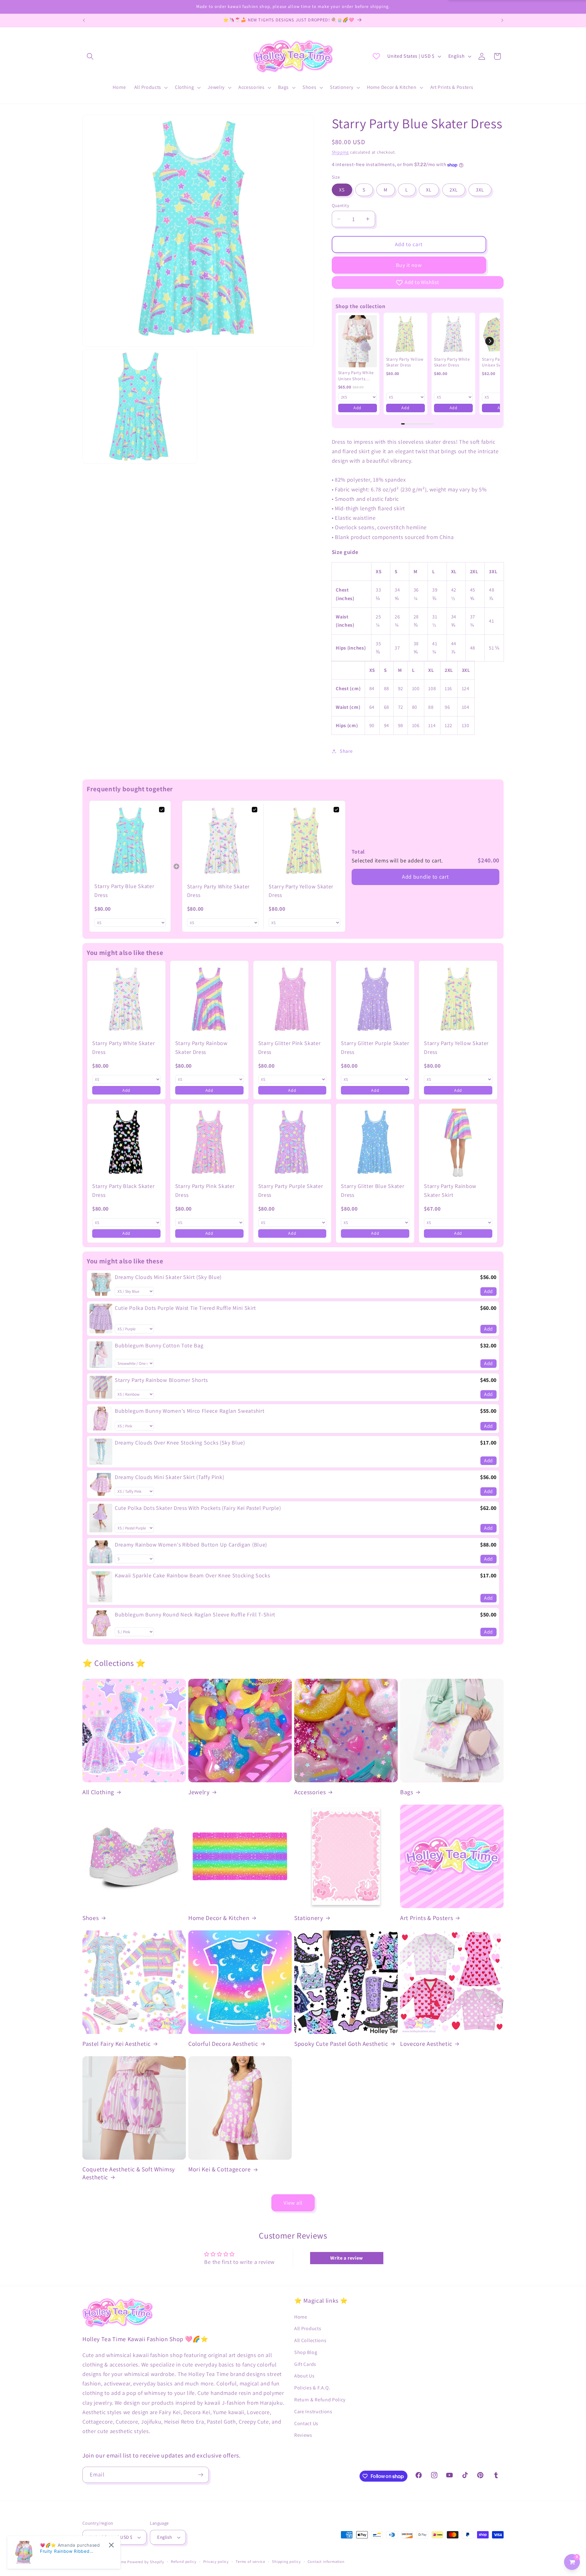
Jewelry (199, 1792)
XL (429, 190)
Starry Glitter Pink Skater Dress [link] (289, 1048)
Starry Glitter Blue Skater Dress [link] (373, 1190)
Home (301, 2317)
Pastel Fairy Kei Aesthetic (117, 2044)
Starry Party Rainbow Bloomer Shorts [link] (161, 1380)
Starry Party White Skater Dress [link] (452, 362)
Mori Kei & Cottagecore (220, 2169)
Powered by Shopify (146, 2562)
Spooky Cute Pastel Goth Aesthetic (341, 2044)
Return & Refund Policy (320, 2400)
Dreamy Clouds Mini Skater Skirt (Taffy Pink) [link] (169, 1477)
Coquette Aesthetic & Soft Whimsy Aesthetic (129, 2173)
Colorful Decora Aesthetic (223, 2044)
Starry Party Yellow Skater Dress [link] (405, 362)
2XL (454, 190)
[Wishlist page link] (376, 56)
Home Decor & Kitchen (219, 1918)
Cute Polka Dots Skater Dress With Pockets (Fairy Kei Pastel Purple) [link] (198, 1508)
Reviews (303, 2435)
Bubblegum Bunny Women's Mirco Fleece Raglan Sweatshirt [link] (190, 1411)
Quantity (341, 205)
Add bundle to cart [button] (425, 877)
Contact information (326, 2561)
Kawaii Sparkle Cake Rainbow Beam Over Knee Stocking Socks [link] (192, 1575)
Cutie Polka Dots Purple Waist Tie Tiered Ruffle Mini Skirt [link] (185, 1308)
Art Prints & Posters (427, 1918)
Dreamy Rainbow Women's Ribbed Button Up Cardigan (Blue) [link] (191, 1545)
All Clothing (98, 1792)
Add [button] (357, 408)
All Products (308, 2328)
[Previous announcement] (84, 20)
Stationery (309, 1918)
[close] (111, 2545)
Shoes (90, 1918)
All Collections (310, 2340)
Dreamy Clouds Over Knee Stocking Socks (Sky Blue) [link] (180, 1443)
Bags (407, 1792)
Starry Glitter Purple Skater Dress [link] (375, 1048)
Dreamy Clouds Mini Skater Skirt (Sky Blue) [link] (168, 1277)
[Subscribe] (201, 2475)
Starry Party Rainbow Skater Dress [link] (201, 1048)
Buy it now (409, 265)
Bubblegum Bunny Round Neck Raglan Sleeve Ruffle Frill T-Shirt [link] (195, 1614)
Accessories (310, 1792)
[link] (358, 341)
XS (342, 190)
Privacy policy (216, 2561)
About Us (304, 2376)
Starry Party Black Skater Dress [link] (123, 1190)
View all (293, 2203)
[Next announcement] (502, 20)
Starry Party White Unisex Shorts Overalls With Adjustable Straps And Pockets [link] (356, 376)
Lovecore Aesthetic (426, 2044)
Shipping (340, 152)
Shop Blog (306, 2352)
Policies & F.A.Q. (312, 2388)
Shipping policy (286, 2561)
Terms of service (250, 2561)
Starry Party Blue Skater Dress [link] (124, 891)
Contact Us (306, 2423)
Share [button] (346, 751)
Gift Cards (305, 2364)
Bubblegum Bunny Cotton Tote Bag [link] (159, 1345)
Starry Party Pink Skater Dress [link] (205, 1190)
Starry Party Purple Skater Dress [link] (291, 1190)
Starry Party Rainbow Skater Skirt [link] (450, 1190)
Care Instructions (313, 2412)
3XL (480, 190)
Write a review (347, 2258)
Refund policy (184, 2561)
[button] (90, 56)
